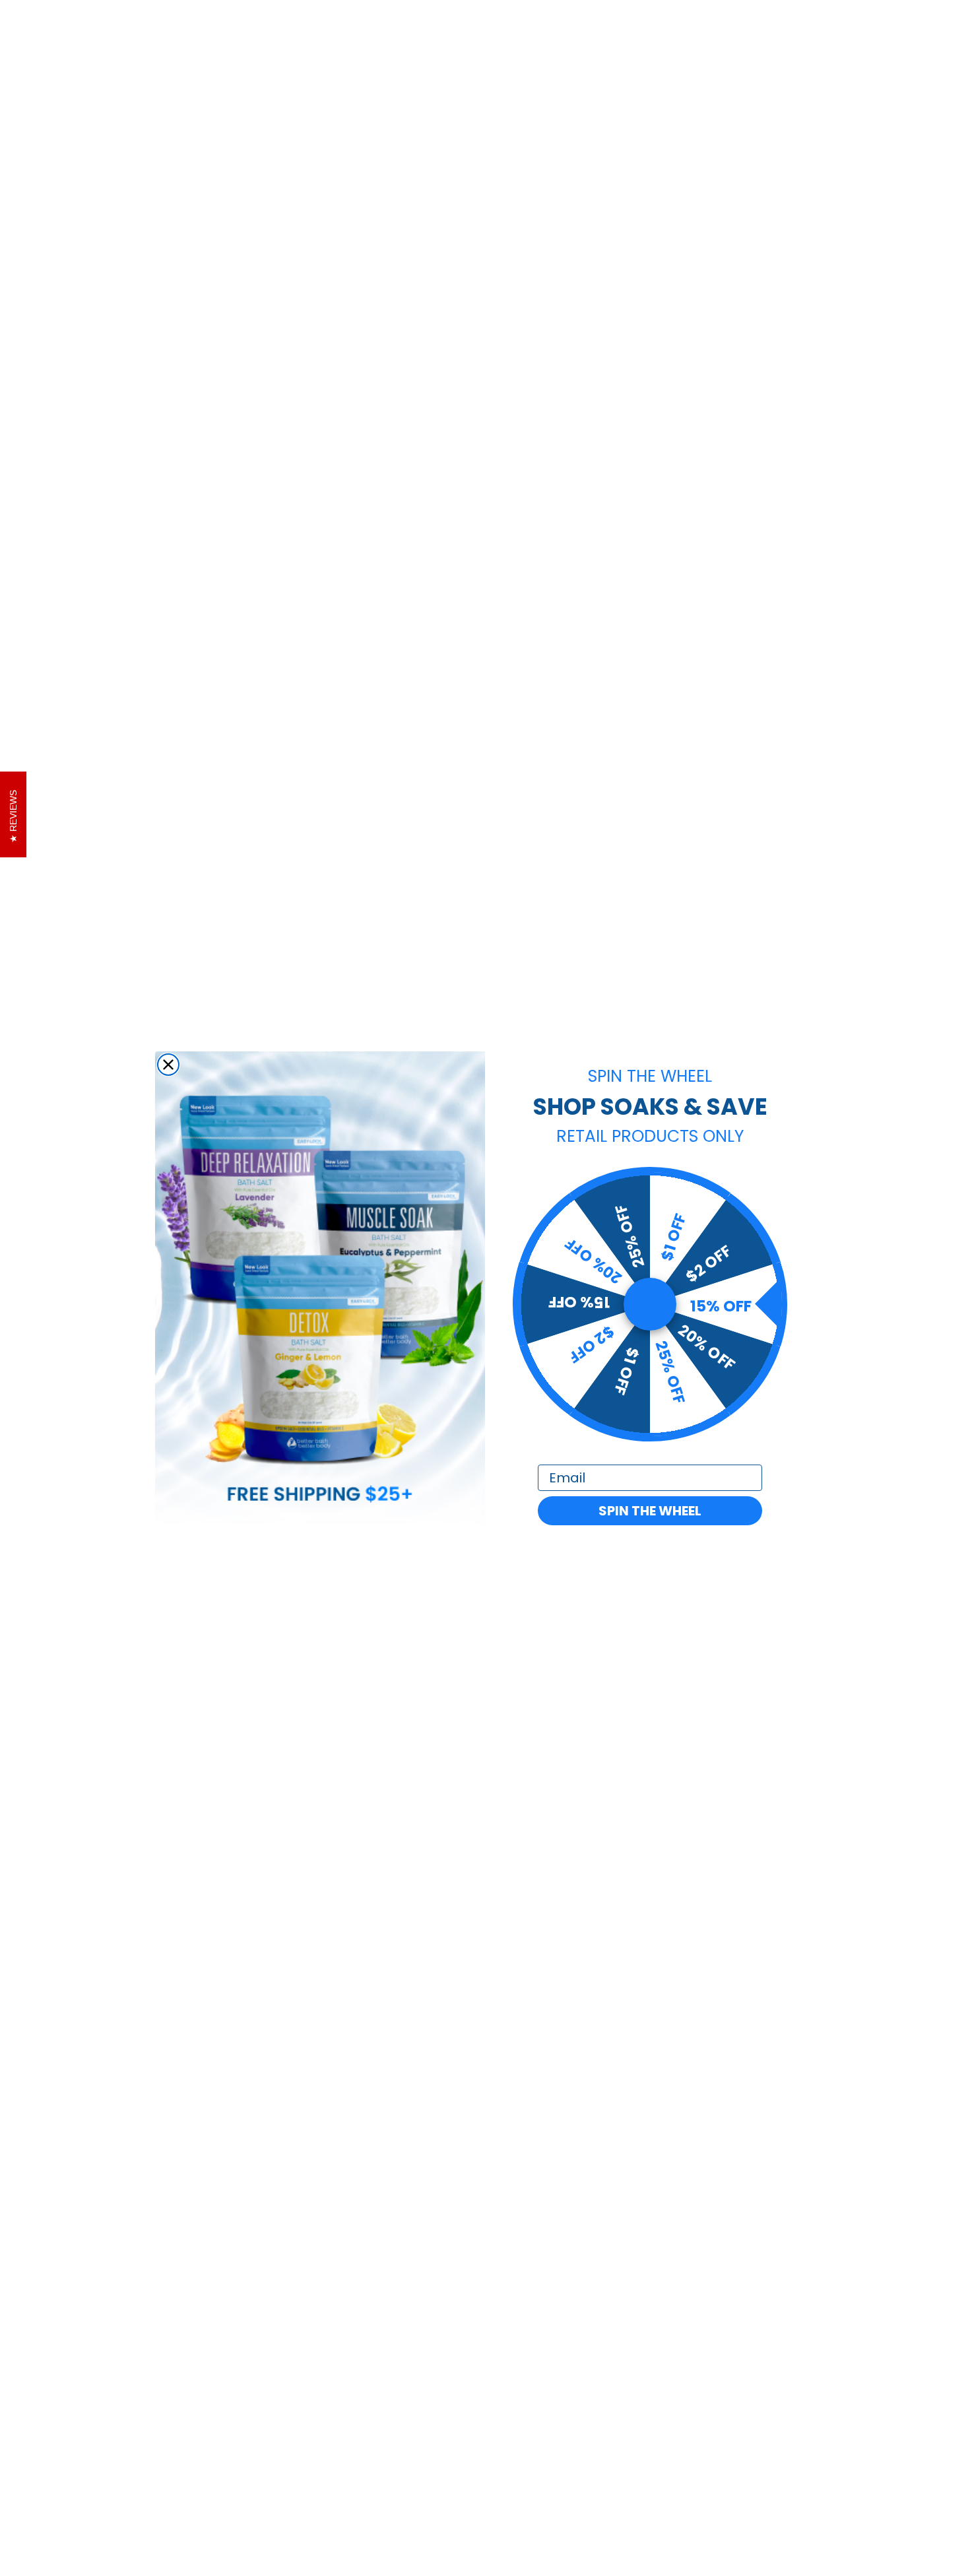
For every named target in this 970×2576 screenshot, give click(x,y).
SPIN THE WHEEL (650, 1511)
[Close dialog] (168, 1065)
